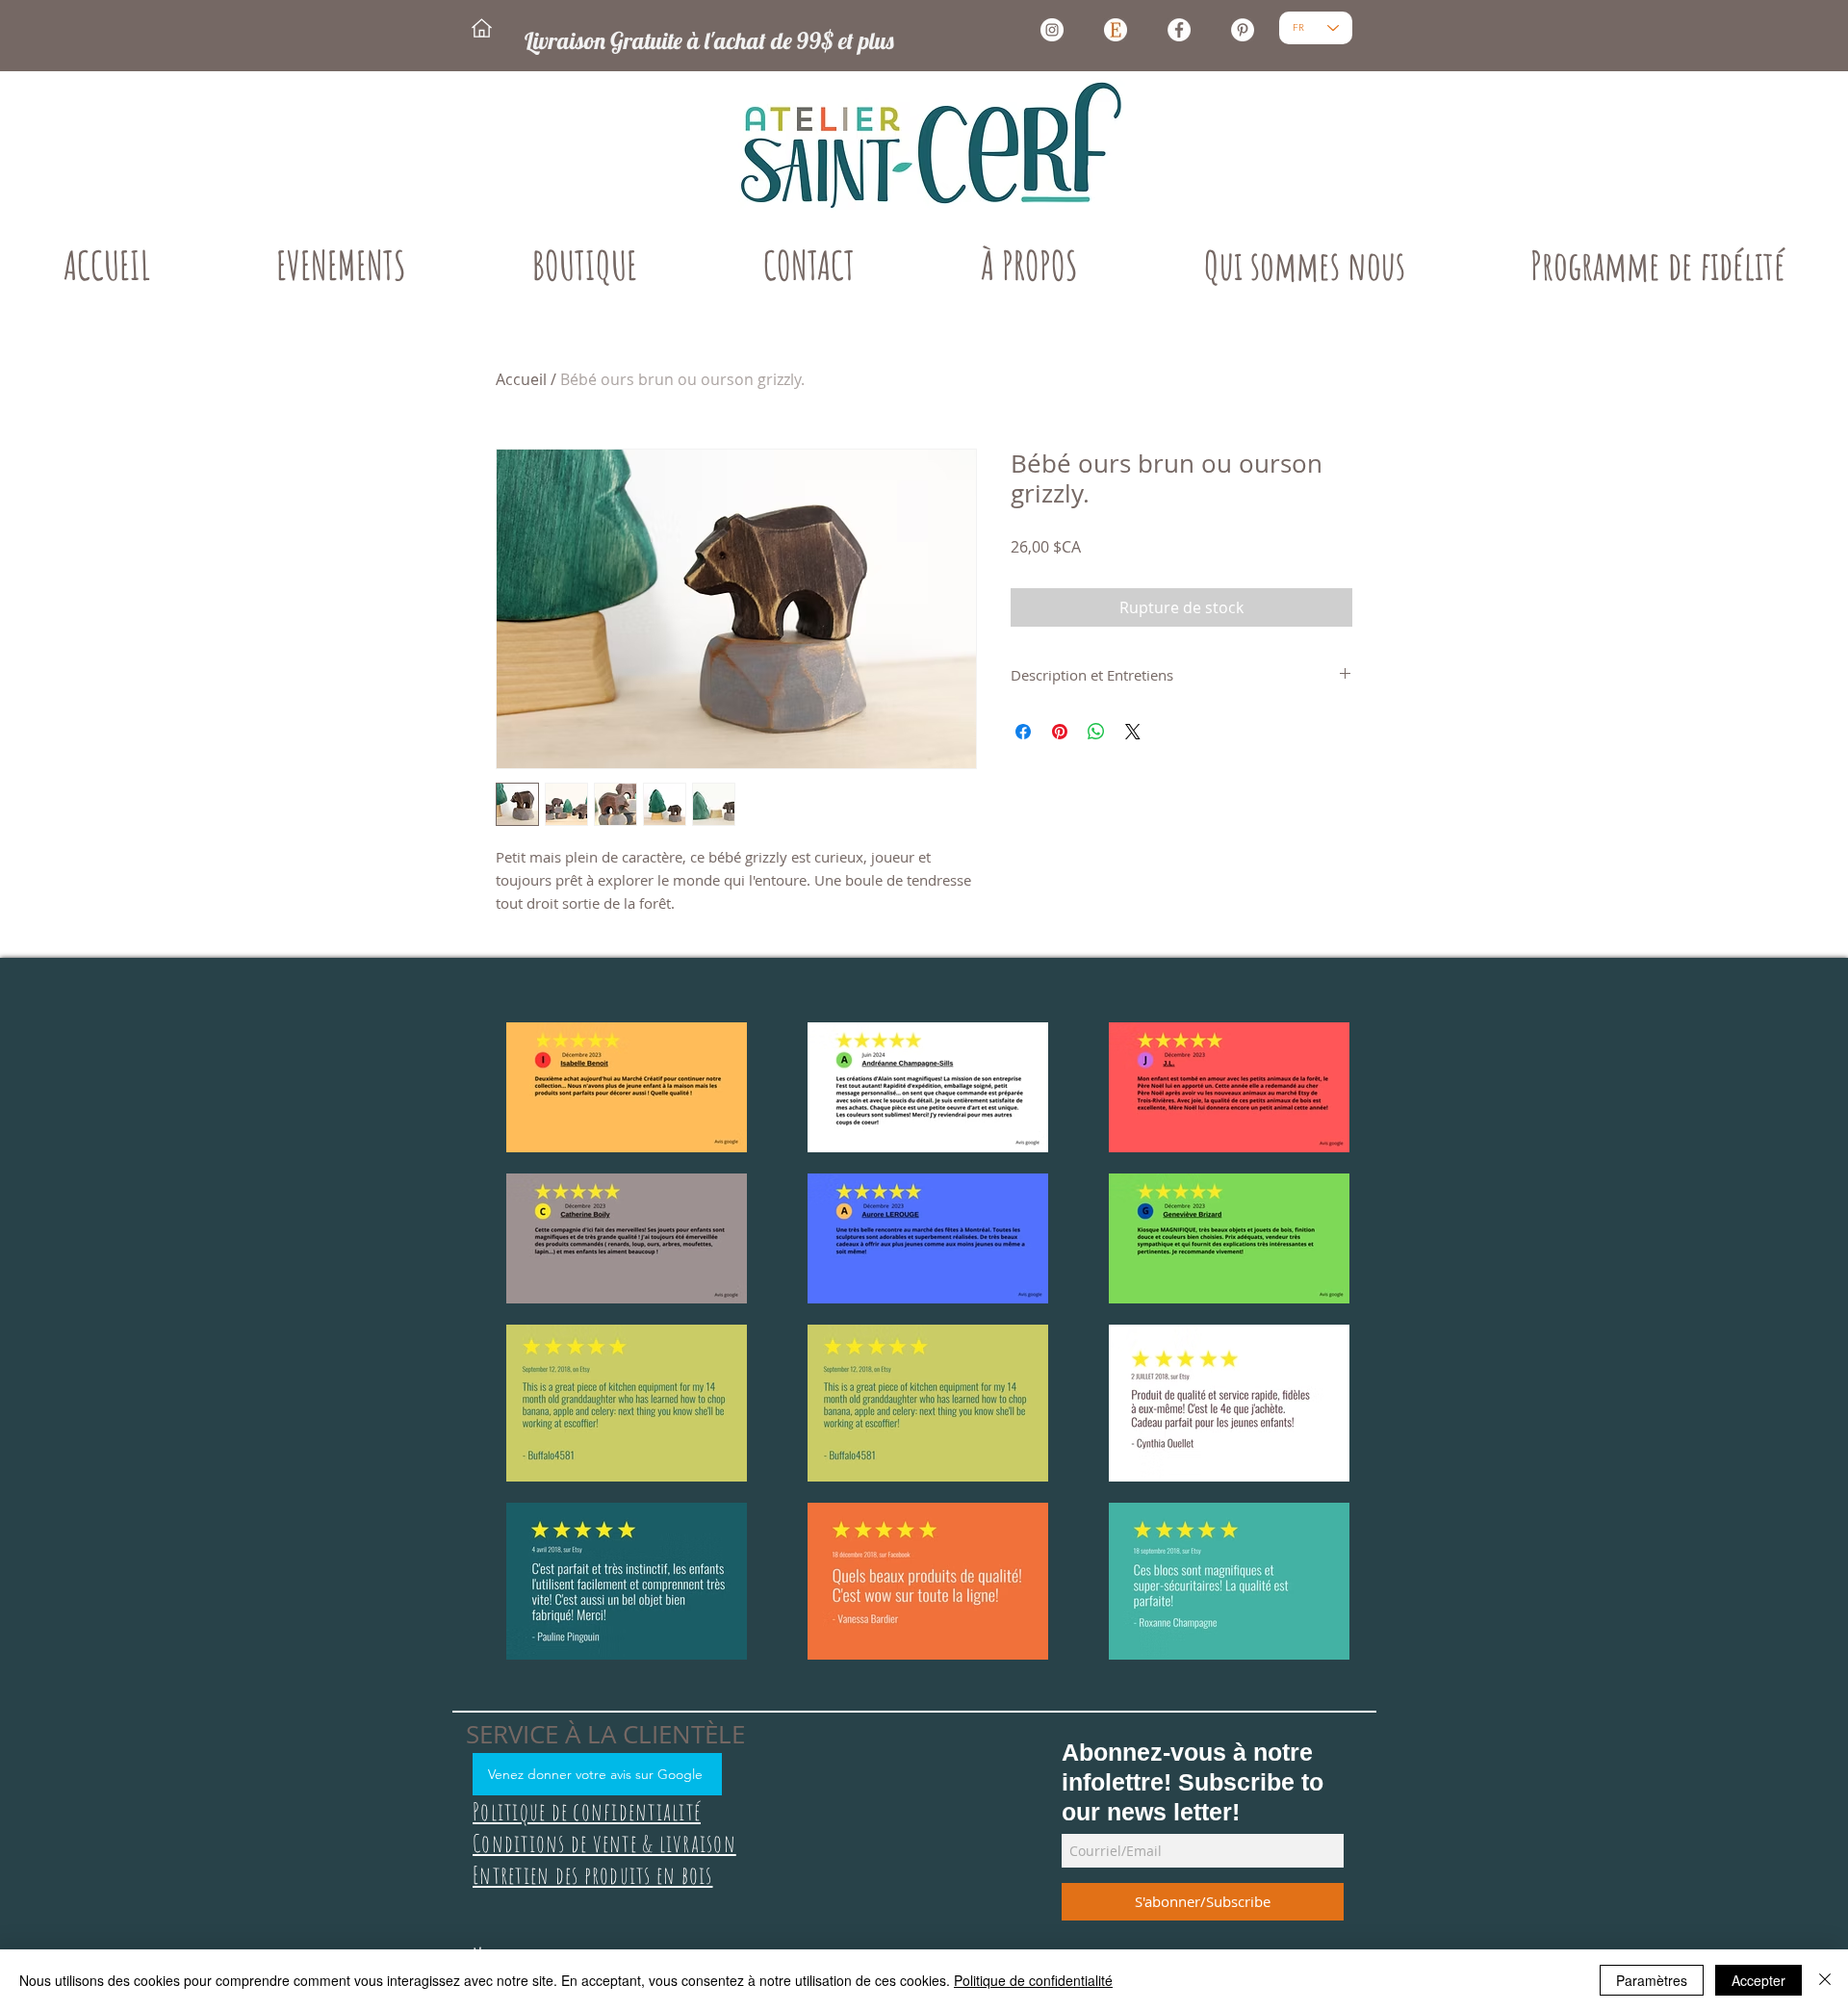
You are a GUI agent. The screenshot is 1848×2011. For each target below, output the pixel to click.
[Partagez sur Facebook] (1023, 732)
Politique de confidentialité (1033, 1980)
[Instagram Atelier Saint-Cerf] (1052, 30)
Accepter (1758, 1980)
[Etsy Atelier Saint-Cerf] (1116, 30)
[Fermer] (1825, 1980)
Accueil (521, 379)
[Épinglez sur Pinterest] (1060, 732)
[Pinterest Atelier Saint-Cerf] (1243, 30)
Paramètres (1652, 1980)
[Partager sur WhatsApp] (1096, 732)
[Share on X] (1133, 732)
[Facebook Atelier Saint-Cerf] (1179, 30)
